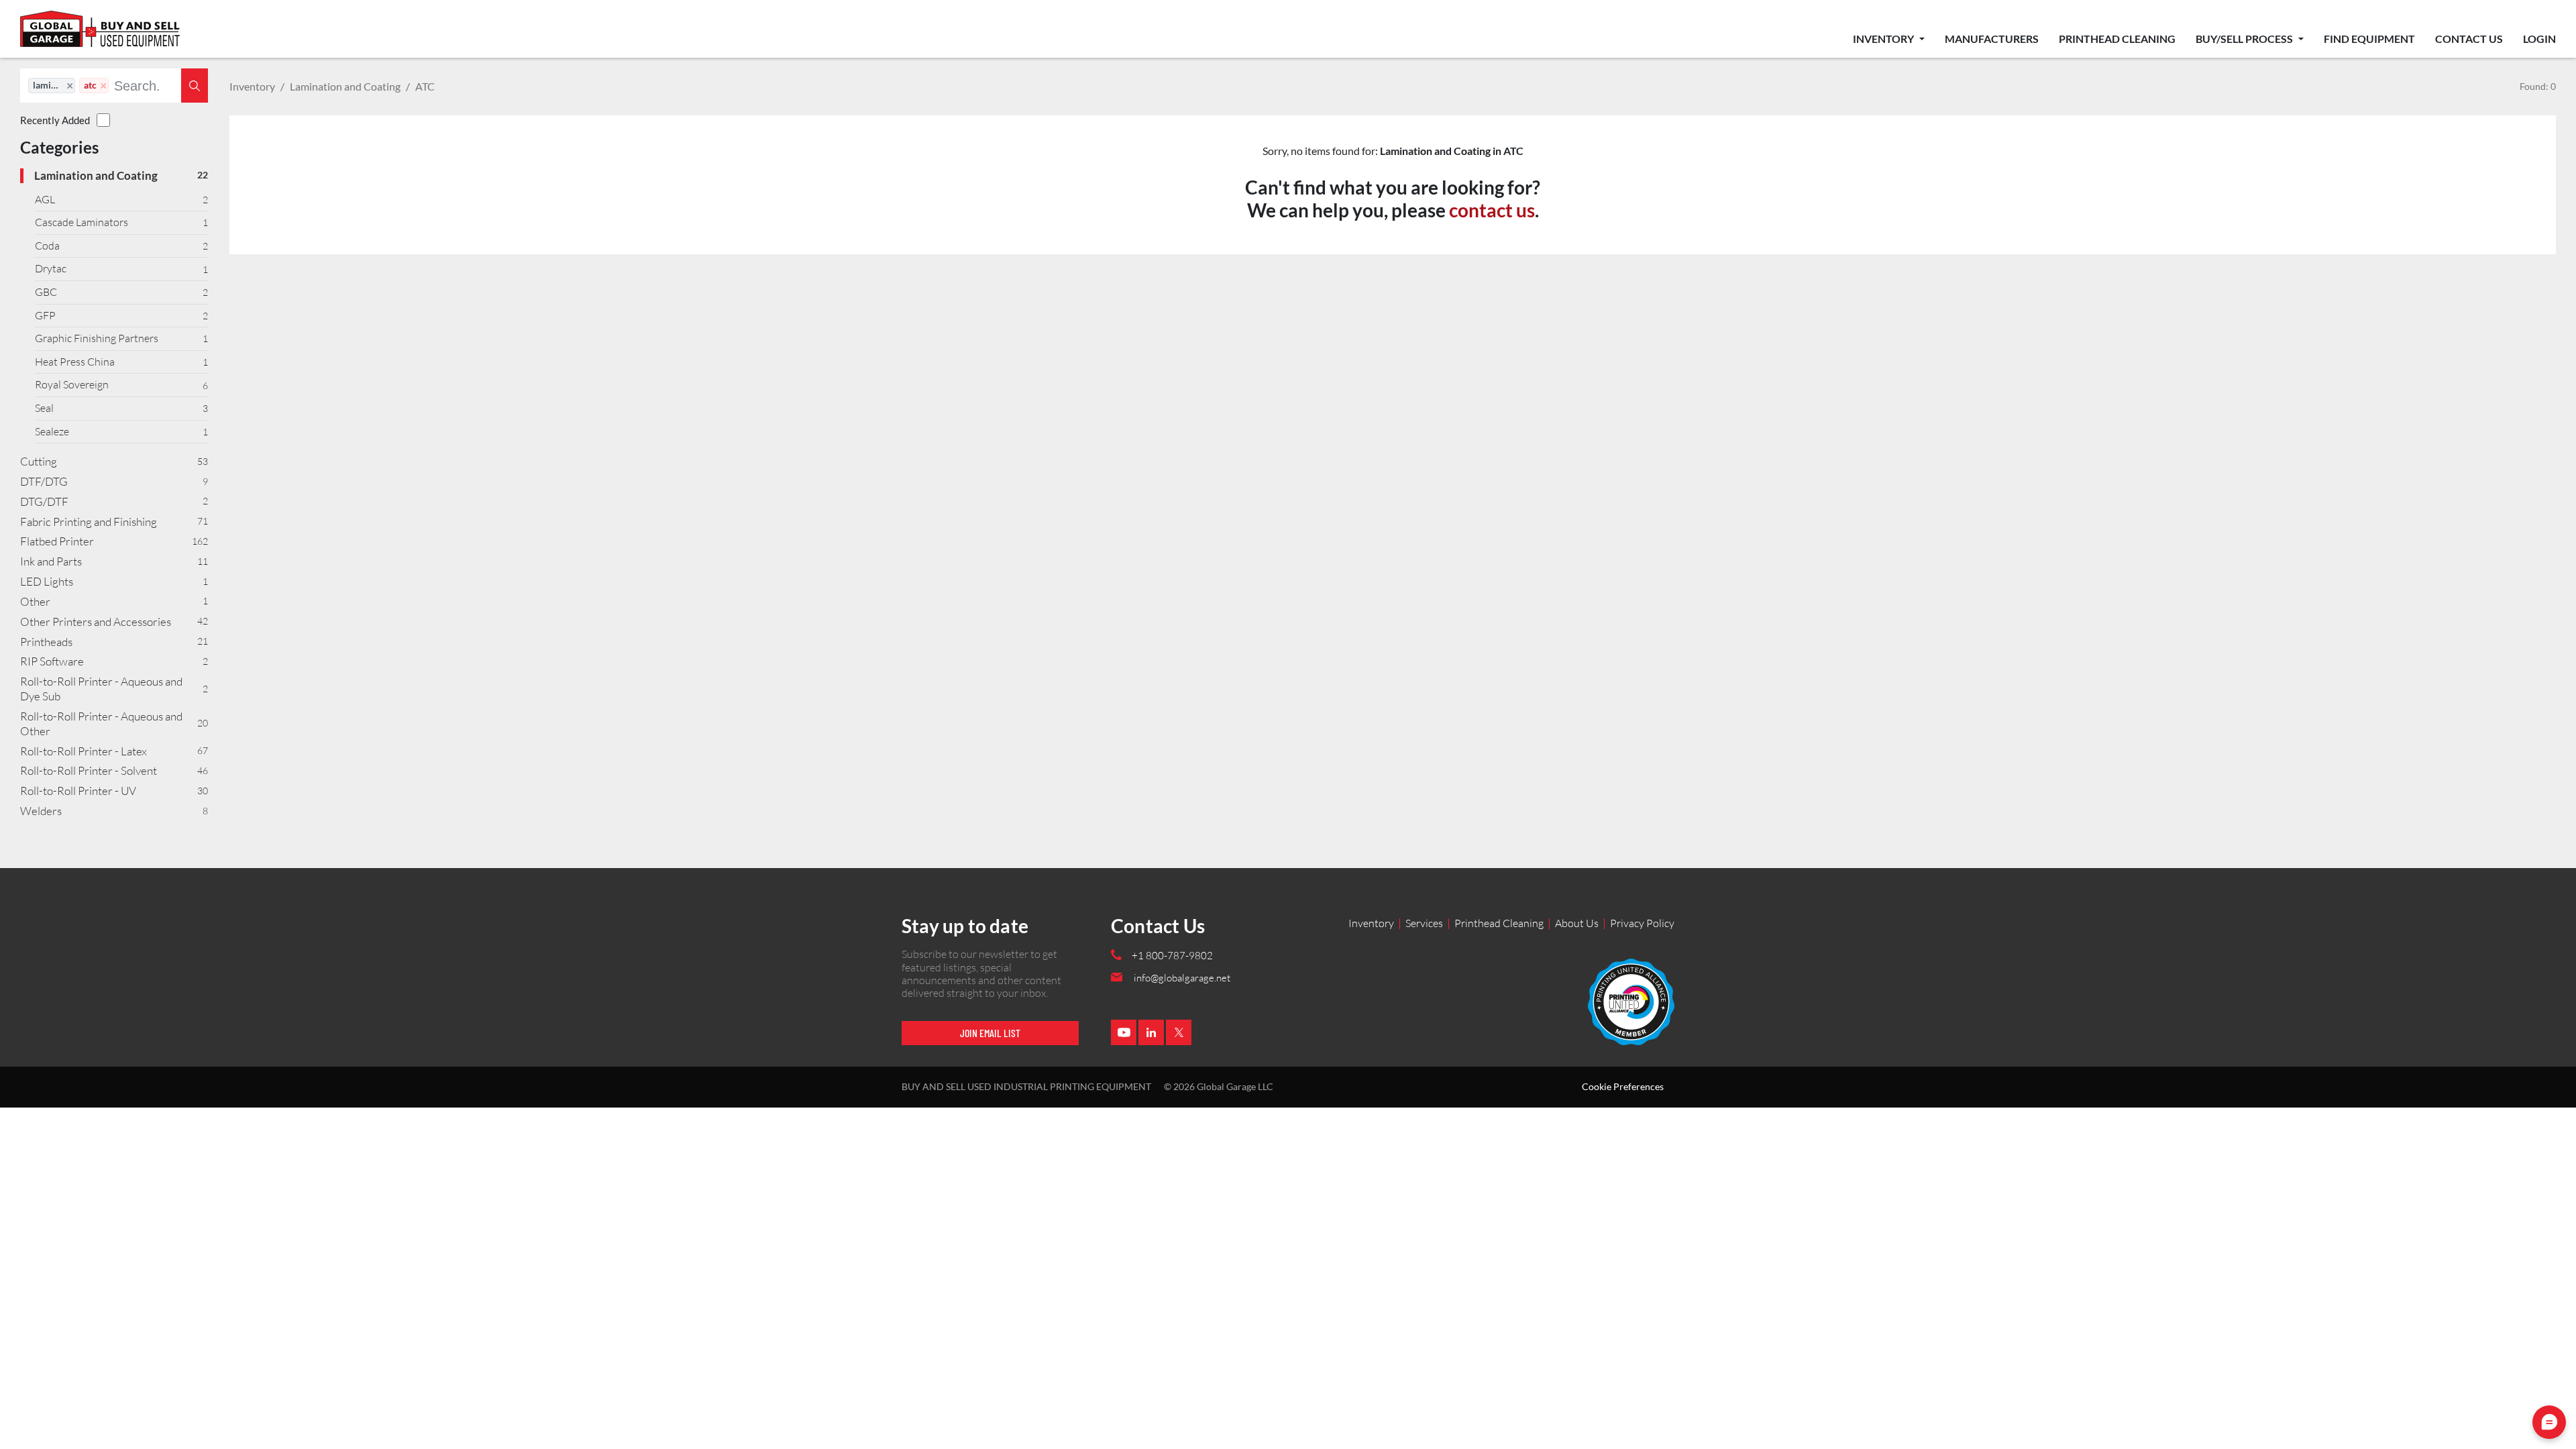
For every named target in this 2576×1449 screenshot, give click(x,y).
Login (2539, 39)
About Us (1577, 923)
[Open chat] (2549, 1422)
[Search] (195, 86)
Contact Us (2469, 39)
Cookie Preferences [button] (1623, 1087)
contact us (1492, 210)
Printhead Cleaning (2117, 39)
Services (1424, 923)
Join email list (990, 1033)
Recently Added (55, 120)
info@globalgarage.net (1182, 978)
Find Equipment (2369, 39)
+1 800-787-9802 (1172, 956)
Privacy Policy (1642, 923)
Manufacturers (1992, 39)
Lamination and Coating (345, 86)
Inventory (1884, 39)
